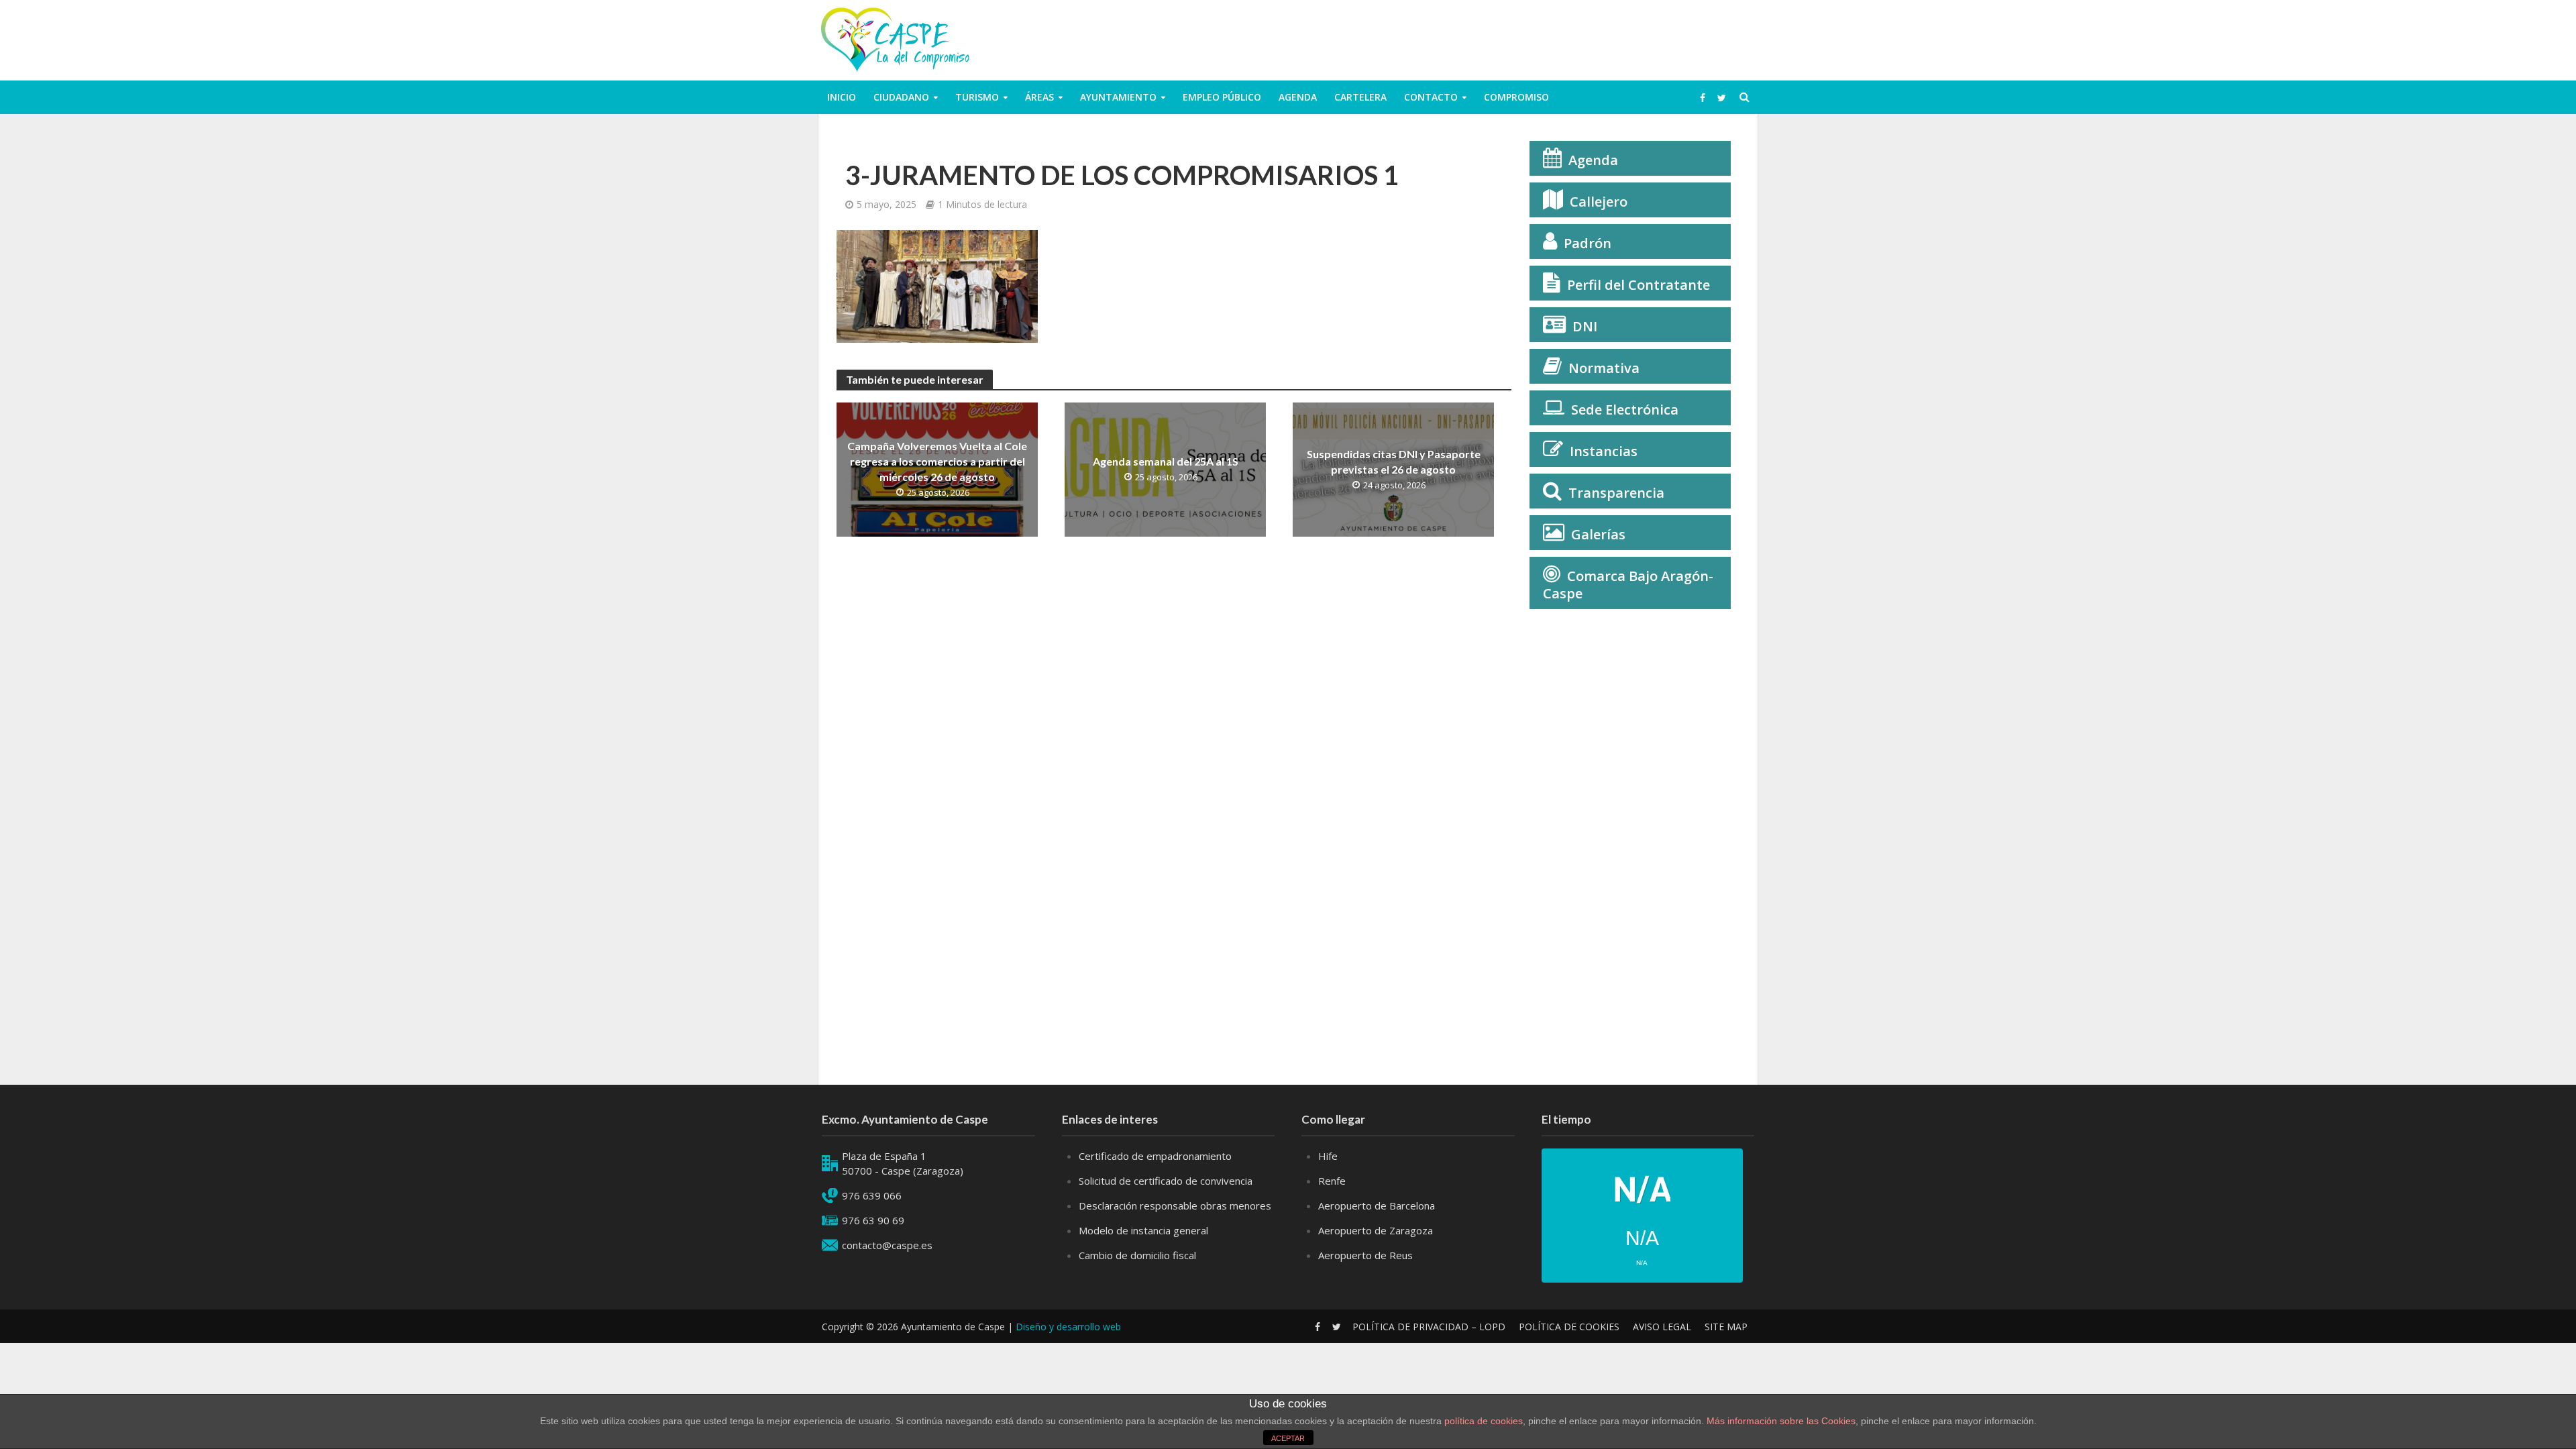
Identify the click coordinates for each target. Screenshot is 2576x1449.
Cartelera (1360, 97)
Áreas (1039, 97)
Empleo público (1222, 97)
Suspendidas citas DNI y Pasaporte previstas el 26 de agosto (1394, 462)
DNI (1585, 326)
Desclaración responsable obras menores (1175, 1205)
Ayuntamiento (1118, 97)
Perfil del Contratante (1639, 285)
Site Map (1726, 1327)
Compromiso (1516, 97)
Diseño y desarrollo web (1068, 1327)
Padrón (1588, 243)
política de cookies (1484, 1421)
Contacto (1431, 97)
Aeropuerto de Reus (1365, 1255)
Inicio (842, 97)
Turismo (977, 97)
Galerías (1598, 534)
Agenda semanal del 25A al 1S (1166, 461)
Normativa (1604, 368)
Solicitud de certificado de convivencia (1166, 1181)
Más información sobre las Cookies (1780, 1421)
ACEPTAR (1288, 1438)
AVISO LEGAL (1662, 1327)
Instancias (1604, 451)
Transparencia (1616, 493)
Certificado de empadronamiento (1155, 1156)
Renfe (1332, 1181)
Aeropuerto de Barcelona (1377, 1205)
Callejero (1599, 202)
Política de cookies (1569, 1327)
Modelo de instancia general (1143, 1230)
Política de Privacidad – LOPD (1429, 1327)
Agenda (1298, 97)
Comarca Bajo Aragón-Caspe (1628, 585)
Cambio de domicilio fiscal (1137, 1255)
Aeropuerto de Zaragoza (1376, 1230)
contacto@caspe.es (887, 1245)
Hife (1328, 1156)
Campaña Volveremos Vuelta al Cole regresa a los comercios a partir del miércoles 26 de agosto (937, 461)
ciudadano (901, 97)
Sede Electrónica (1625, 410)
